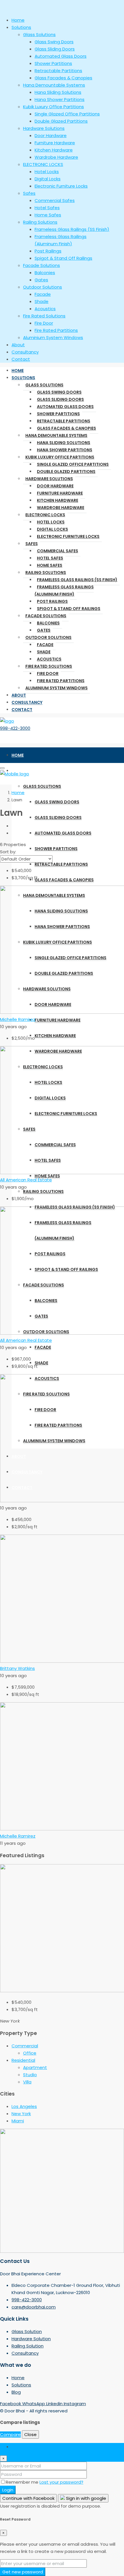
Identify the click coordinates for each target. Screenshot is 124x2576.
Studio (30, 2075)
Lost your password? (61, 2482)
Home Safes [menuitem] (48, 215)
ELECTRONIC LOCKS (45, 515)
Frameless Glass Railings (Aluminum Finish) (64, 591)
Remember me (23, 2482)
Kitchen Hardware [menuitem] (54, 150)
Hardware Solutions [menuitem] (44, 128)
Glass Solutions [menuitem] (39, 34)
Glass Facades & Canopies (66, 428)
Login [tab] (17, 2447)
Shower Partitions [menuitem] (53, 63)
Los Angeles (24, 2106)
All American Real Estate (26, 1180)
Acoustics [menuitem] (45, 309)
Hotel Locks (51, 522)
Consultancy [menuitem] (25, 352)
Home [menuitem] (18, 20)
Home (18, 371)
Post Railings (52, 601)
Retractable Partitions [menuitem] (58, 71)
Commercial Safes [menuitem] (55, 200)
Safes (32, 544)
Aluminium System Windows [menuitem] (53, 337)
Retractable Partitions (64, 421)
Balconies (48, 623)
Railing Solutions (46, 573)
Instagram (75, 2404)
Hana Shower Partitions (65, 450)
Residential (23, 2060)
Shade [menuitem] (42, 301)
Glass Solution (27, 2331)
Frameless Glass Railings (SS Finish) (77, 580)
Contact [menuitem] (21, 359)
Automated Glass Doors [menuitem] (61, 56)
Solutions (23, 378)
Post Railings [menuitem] (48, 251)
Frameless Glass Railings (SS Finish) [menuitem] (72, 229)
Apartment (35, 2067)
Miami (18, 2121)
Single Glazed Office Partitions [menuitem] (67, 114)
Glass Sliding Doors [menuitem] (55, 49)
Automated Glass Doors (65, 407)
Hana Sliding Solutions (64, 443)
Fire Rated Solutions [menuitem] (44, 316)
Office (30, 2053)
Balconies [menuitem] (45, 273)
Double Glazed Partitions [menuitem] (61, 121)
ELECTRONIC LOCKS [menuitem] (43, 164)
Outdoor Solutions (48, 637)
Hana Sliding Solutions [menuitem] (58, 92)
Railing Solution (28, 2346)
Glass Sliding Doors (60, 399)
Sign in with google (86, 2498)
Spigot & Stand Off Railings (69, 609)
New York (21, 2114)
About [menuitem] (18, 345)
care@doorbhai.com (34, 2307)
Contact (22, 710)
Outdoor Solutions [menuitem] (43, 287)
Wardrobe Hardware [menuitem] (56, 157)
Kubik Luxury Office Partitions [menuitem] (53, 107)
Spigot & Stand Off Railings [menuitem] (63, 258)
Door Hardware (55, 486)
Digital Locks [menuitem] (48, 179)
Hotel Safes (50, 558)
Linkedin (55, 2404)
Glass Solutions (44, 385)
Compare (10, 2434)
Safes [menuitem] (29, 193)
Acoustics (49, 659)
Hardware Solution (31, 2339)
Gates (44, 630)
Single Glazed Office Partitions (73, 464)
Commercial (25, 2046)
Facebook (11, 2404)
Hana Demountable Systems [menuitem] (54, 85)
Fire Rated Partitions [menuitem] (56, 330)
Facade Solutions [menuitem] (42, 265)
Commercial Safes (58, 551)
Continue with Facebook (28, 2498)
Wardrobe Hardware (61, 508)
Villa (27, 2082)
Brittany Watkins (17, 1668)
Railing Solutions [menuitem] (40, 222)
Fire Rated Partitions (61, 681)
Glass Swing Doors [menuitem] (54, 42)
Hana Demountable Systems (56, 435)
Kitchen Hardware (58, 500)
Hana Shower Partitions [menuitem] (60, 99)
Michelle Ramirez (18, 1019)
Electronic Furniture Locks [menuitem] (61, 186)
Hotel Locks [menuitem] (47, 172)
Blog (16, 2392)
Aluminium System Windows (57, 688)
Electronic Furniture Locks (68, 536)
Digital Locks (52, 529)
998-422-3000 (15, 728)
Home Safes (50, 565)
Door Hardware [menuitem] (51, 135)
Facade (45, 645)
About (19, 695)
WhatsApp (34, 2404)
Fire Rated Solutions (49, 666)
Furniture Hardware (60, 493)
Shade (44, 652)
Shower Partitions (58, 414)
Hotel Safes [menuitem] (47, 208)
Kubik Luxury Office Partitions (60, 457)
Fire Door (48, 674)
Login (8, 2490)
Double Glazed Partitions (66, 472)
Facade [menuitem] (43, 294)
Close (30, 2434)
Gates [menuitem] (41, 280)
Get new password (23, 2572)
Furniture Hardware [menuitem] (55, 143)
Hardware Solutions (49, 479)
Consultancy (27, 702)
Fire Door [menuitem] (44, 323)
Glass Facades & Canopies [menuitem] (63, 78)
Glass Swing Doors (59, 392)
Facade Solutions (46, 616)
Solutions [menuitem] (21, 27)
